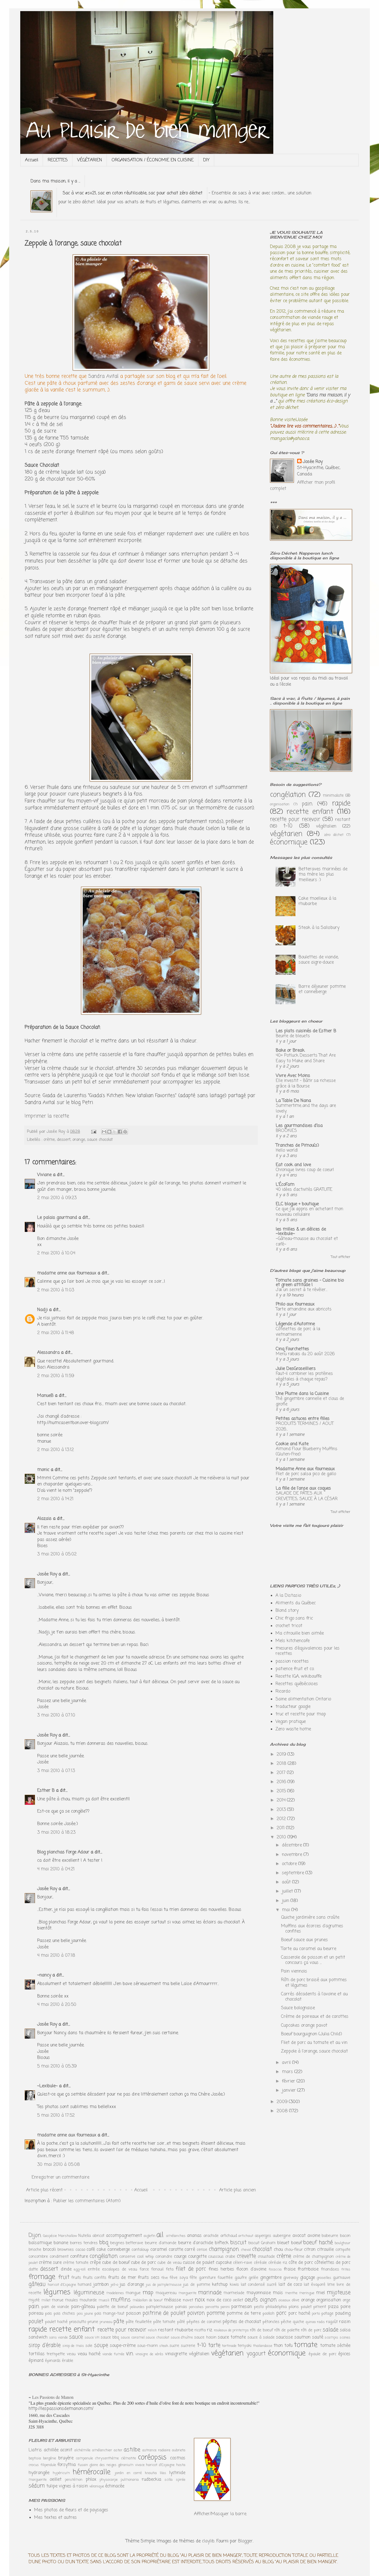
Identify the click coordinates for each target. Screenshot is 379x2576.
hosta (181, 2465)
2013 (282, 1810)
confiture (79, 2257)
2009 (283, 2102)
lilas (163, 2473)
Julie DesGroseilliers (296, 1369)
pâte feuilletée (139, 2322)
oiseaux (284, 2300)
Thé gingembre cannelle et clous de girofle (310, 1401)
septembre (294, 1873)
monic (43, 1470)
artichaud (229, 2236)
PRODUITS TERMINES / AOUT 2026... (305, 1426)
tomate (306, 2345)
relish (152, 2330)
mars (288, 2072)
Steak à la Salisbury (319, 928)
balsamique (40, 2243)
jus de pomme (197, 2285)
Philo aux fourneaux (295, 1304)
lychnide (177, 2473)
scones (345, 2338)
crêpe (95, 2263)
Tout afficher (341, 1257)
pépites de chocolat (242, 2322)
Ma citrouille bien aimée (300, 1633)
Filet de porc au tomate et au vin (314, 2043)
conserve (127, 2257)
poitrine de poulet (164, 2313)
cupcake (224, 2263)
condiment (59, 2257)
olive (295, 2300)
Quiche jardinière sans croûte (310, 1918)
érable (68, 2361)
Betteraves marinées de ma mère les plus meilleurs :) (323, 874)
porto (316, 2314)
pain (307, 804)
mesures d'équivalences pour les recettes (308, 1651)
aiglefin (150, 2236)
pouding (343, 2314)
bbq (104, 2243)
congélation (288, 795)
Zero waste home (293, 1729)
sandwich (38, 2337)
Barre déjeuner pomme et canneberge (322, 989)
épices (344, 2354)
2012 (282, 1819)
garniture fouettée (216, 2278)
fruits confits (95, 2278)
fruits (76, 2278)
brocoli (49, 2250)
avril (287, 2063)
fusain (83, 2465)
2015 (282, 1791)
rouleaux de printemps (231, 2330)
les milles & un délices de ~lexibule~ (301, 1232)
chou (278, 2250)
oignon (268, 2300)
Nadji (42, 1310)
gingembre (271, 2278)
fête (193, 2278)
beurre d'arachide (196, 2243)
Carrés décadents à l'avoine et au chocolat (314, 1997)
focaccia (275, 2270)
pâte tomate (164, 2322)
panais (181, 2307)
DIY (206, 160)
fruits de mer (122, 2278)
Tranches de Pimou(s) (297, 1146)
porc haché (299, 2314)
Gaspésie (50, 2236)
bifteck (222, 2243)
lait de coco (290, 2285)
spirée (181, 2480)
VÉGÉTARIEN (90, 160)
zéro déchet (334, 835)
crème (49, 1140)
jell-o (114, 2285)
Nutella (84, 2236)
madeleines (115, 2293)
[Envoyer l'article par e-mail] (94, 1132)
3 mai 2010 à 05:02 (57, 1554)
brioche (35, 2250)
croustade (266, 2257)
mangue (133, 2293)
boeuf (296, 2243)
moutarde (88, 2300)
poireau (36, 2314)
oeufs (251, 2300)
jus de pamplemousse (164, 2285)
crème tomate (76, 2263)
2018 (282, 1764)
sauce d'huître (182, 2338)
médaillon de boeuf (148, 2300)
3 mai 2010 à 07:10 (56, 1715)
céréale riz (278, 2263)
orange (79, 1140)
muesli (104, 2300)
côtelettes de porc (332, 2263)
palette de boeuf (112, 2307)
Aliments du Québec (296, 1603)
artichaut (246, 2236)
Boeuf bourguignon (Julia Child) (312, 2034)
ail (160, 2235)
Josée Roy (47, 1574)
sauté (318, 2337)
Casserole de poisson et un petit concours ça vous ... (313, 1960)
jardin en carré (128, 2473)
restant (343, 820)
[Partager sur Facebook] (120, 1132)
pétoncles (271, 2322)
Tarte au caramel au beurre (309, 1949)
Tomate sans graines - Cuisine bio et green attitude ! (310, 1283)
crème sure (50, 2263)
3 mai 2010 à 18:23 (56, 1833)
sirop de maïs (73, 2346)
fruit (64, 2277)
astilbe (132, 2450)
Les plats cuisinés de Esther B (306, 1031)
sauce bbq (110, 2337)
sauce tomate (232, 2337)
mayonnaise (259, 2293)
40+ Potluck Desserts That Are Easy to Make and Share (306, 1058)
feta (170, 2269)
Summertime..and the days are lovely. (306, 1108)
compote (343, 2250)
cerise (202, 2250)
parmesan (242, 2307)
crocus (34, 2465)
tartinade (229, 2346)
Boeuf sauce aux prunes (305, 1940)
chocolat (262, 2249)
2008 (283, 2111)
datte (33, 2269)
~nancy (44, 1975)
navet (188, 2300)
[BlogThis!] (109, 1132)
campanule (84, 2458)
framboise (308, 2269)
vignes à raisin (73, 2486)
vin (130, 2354)
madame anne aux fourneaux (67, 1273)
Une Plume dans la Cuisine (302, 1394)
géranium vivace (131, 2465)
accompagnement (124, 2236)
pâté (181, 2322)
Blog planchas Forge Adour (63, 1852)
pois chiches (64, 2314)
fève (165, 2278)
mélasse (172, 2300)
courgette (197, 2257)
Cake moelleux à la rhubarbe (317, 901)
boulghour (343, 2243)
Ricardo (283, 1692)
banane (61, 2243)
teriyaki (245, 2346)
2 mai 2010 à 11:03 (56, 1290)
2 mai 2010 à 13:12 (55, 1450)
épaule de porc (322, 2354)
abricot (98, 2236)
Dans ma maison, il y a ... (55, 181)
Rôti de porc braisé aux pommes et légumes (314, 1983)
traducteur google (293, 1707)
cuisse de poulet (199, 2263)
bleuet (283, 2243)
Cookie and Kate (292, 1444)
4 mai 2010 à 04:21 (56, 1869)
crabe (230, 2257)
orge (347, 2300)
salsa (345, 2330)
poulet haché (56, 2322)
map (148, 2293)
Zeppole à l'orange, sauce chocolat (314, 2051)
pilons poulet (300, 2307)
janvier (290, 2091)
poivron (196, 2313)
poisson (133, 2314)
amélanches (176, 2236)
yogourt (256, 2354)
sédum (37, 2486)
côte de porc (301, 2263)
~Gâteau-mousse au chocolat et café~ (307, 1241)
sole (89, 2346)
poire (345, 2307)
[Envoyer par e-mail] (104, 1132)
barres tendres (84, 2243)
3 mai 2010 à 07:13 (56, 1771)
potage (327, 2314)
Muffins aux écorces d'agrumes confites (312, 1929)
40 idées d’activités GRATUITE (304, 1190)
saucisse (284, 2337)
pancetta (212, 2307)
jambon (101, 2285)
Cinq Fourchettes (292, 1349)
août (287, 1882)
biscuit (238, 2243)
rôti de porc (311, 2330)
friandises (330, 2269)
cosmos (178, 2458)
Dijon (35, 2235)
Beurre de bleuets (293, 1036)
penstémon (74, 2480)
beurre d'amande (161, 2243)
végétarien (286, 834)
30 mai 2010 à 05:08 (59, 2165)
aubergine (282, 2236)
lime (331, 2285)
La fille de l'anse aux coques (303, 1489)
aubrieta (179, 2450)
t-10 (288, 826)
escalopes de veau (120, 2269)
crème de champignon (314, 2257)
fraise (290, 2269)
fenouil (157, 2269)
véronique (97, 2486)
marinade (210, 2293)
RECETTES (58, 160)
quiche (298, 2322)
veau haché (89, 2354)
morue (58, 2300)
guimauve (342, 2278)
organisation (280, 804)
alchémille (82, 2450)
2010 (282, 1837)
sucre (174, 2346)
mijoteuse (339, 2293)
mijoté (34, 2300)
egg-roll (80, 2270)
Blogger (245, 2541)
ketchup (220, 2285)
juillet (288, 1891)
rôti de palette (287, 2330)
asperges (263, 2236)
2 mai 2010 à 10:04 (56, 1253)
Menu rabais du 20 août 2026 (305, 1354)
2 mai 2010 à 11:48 (56, 1333)
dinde (66, 2269)
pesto (259, 2307)
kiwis (234, 2285)
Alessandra (48, 1353)
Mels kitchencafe (293, 1641)
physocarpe (109, 2480)
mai (287, 1910)
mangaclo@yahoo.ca (290, 439)
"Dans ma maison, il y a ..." (310, 398)
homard (84, 2285)
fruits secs (149, 2278)
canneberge (119, 2250)
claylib (208, 2541)
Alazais (44, 1519)
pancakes (196, 2307)
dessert (64, 1140)
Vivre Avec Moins (293, 1076)
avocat (299, 2236)
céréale (260, 2263)
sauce (76, 2337)
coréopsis (152, 2457)
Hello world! (287, 1150)
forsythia (67, 2465)
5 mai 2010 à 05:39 (57, 2066)
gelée (253, 2278)
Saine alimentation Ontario (303, 1699)
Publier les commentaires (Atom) (87, 2201)
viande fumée (113, 2354)
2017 (282, 1773)
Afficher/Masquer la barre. (220, 2514)
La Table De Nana (293, 1101)
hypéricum (61, 2473)
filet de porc (191, 2269)
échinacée (115, 2486)
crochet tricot (289, 1626)
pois (48, 2314)
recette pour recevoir (295, 819)
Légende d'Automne (295, 1324)
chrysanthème (107, 2458)
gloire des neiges (103, 2465)
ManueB (45, 1396)
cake (101, 2250)
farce (144, 2269)
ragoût (332, 2322)
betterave (134, 2243)
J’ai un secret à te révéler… (302, 1290)
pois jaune (85, 2314)
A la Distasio (288, 1596)
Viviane (44, 1175)
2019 (282, 1755)
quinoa (311, 2322)
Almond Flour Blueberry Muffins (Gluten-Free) (307, 1452)
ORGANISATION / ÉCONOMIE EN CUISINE (153, 160)
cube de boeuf (116, 2263)
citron (310, 2250)
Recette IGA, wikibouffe (299, 1677)
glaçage (308, 2278)
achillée (51, 2450)
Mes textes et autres (55, 2518)
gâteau (37, 2284)
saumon (302, 2337)
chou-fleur (294, 2250)
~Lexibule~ (47, 2086)
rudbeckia (151, 2480)
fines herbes (221, 2269)
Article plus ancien (237, 2190)
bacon (345, 2236)
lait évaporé (315, 2285)
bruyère (66, 2458)
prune (93, 2322)
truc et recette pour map (301, 1714)
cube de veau (169, 2263)
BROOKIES (286, 1131)
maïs (278, 2293)
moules (72, 2300)
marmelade (234, 2293)
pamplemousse (160, 2307)
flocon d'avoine (251, 2269)
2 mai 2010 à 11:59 (56, 1376)
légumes (57, 2292)
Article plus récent (44, 2190)
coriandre (164, 2257)
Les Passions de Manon (53, 2397)
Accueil (32, 160)
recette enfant (310, 812)
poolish (268, 2314)
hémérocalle (92, 2472)
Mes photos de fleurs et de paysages (71, 2510)
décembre (293, 1845)
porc (281, 2313)
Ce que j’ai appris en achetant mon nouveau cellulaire (309, 1212)
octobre (290, 1864)
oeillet (238, 2300)
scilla (169, 2480)
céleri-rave (243, 2263)
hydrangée (39, 2473)
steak (164, 2346)
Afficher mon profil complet (303, 486)
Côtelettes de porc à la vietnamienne (298, 1332)
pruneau (106, 2322)
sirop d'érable (45, 2345)
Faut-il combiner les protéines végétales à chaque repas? (304, 1376)
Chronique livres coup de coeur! (305, 1170)
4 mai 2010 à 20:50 (57, 2005)
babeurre (330, 2236)
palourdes (137, 2307)
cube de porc (143, 2263)
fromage (42, 2277)
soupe (101, 2345)
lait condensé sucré (259, 2285)
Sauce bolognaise (298, 2008)
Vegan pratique (291, 1722)
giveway (291, 2278)
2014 (282, 1800)
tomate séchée (335, 2346)
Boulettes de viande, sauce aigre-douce (319, 960)
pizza (333, 2307)
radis (321, 2322)
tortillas (37, 2354)
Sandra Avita (103, 376)
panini (225, 2307)
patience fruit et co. (295, 1669)
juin (286, 1901)
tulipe (52, 2486)
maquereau (166, 2293)
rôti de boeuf (261, 2330)
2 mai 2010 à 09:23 (57, 1198)
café (91, 2250)
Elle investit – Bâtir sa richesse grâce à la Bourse (306, 1083)
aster (118, 2450)
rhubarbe (184, 2330)
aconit (66, 2450)
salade (330, 2330)
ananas (194, 2236)
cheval (246, 2250)
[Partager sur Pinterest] (125, 1132)
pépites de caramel (204, 2322)
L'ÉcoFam (285, 1185)
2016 (282, 1782)
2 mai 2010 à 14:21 (55, 1499)
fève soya (179, 2278)
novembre (293, 1855)
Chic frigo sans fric (294, 1618)
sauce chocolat (100, 1140)
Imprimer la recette (47, 1116)
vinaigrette (176, 2354)
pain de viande (55, 2307)
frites (346, 2270)
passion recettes (292, 1662)
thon (278, 2346)
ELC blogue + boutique (297, 1204)
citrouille (325, 2250)
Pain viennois (294, 1971)
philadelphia (276, 2307)
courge (180, 2257)
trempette (56, 2354)
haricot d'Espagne (62, 2285)
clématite (128, 2458)
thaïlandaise (263, 2346)
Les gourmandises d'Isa (299, 1126)
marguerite (187, 2293)
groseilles (324, 2278)
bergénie (50, 2458)
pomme (216, 2313)
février (289, 2081)
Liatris (35, 2450)
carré (190, 2250)
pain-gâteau (83, 2307)
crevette (246, 2256)
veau (71, 2354)
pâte (119, 2321)
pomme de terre (244, 2314)
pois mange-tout (109, 2314)
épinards (53, 2361)
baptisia (35, 2458)
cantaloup (140, 2250)
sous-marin (148, 2346)
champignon (224, 2249)
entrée (94, 2269)
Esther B (46, 1791)
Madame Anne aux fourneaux (305, 1469)
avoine (314, 2236)
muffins (121, 2300)
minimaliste (333, 796)
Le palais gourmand (57, 1218)
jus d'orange (132, 2285)
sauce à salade (261, 2337)
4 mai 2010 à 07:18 (56, 1956)
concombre (38, 2257)
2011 (281, 1828)
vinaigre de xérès (149, 2354)
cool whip (145, 2257)
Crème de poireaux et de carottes (315, 2017)
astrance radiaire (156, 2450)
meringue (307, 2293)
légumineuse (89, 2293)
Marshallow (68, 2236)
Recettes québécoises (297, 1684)
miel (320, 2293)
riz (210, 2330)
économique (289, 842)
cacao (80, 2250)
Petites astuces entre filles (303, 1419)
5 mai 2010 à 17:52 (56, 2116)
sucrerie (188, 2346)
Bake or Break (290, 1051)
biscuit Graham (262, 2243)
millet (46, 2300)
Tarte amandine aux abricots (304, 1309)
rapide (341, 803)
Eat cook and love (293, 1165)
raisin (345, 2322)
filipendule (48, 2465)
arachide (211, 2236)
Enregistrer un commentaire (60, 2177)
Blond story (287, 1611)
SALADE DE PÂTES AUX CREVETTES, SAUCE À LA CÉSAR (307, 1496)
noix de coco (219, 2300)
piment (320, 2307)
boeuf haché (318, 2243)
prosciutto (78, 2322)
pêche (286, 2322)
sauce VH (92, 2338)
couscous (216, 2257)
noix (200, 2300)
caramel (159, 2250)
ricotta (200, 2330)
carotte (176, 2250)
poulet (36, 2321)
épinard (36, 2361)
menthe (291, 2293)
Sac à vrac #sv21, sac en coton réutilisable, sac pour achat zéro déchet (133, 193)
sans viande (59, 2338)
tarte (214, 2345)
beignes (117, 2243)
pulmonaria (130, 2480)
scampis (331, 2338)
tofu (288, 2346)
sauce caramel (133, 2338)
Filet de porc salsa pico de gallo (306, 1474)
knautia (151, 2473)
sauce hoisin (205, 2337)
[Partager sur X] (115, 1132)
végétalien (326, 826)
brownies (66, 2250)
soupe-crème (123, 2346)
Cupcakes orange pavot (304, 2026)
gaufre (241, 2278)
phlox (91, 2480)
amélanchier (102, 2450)
